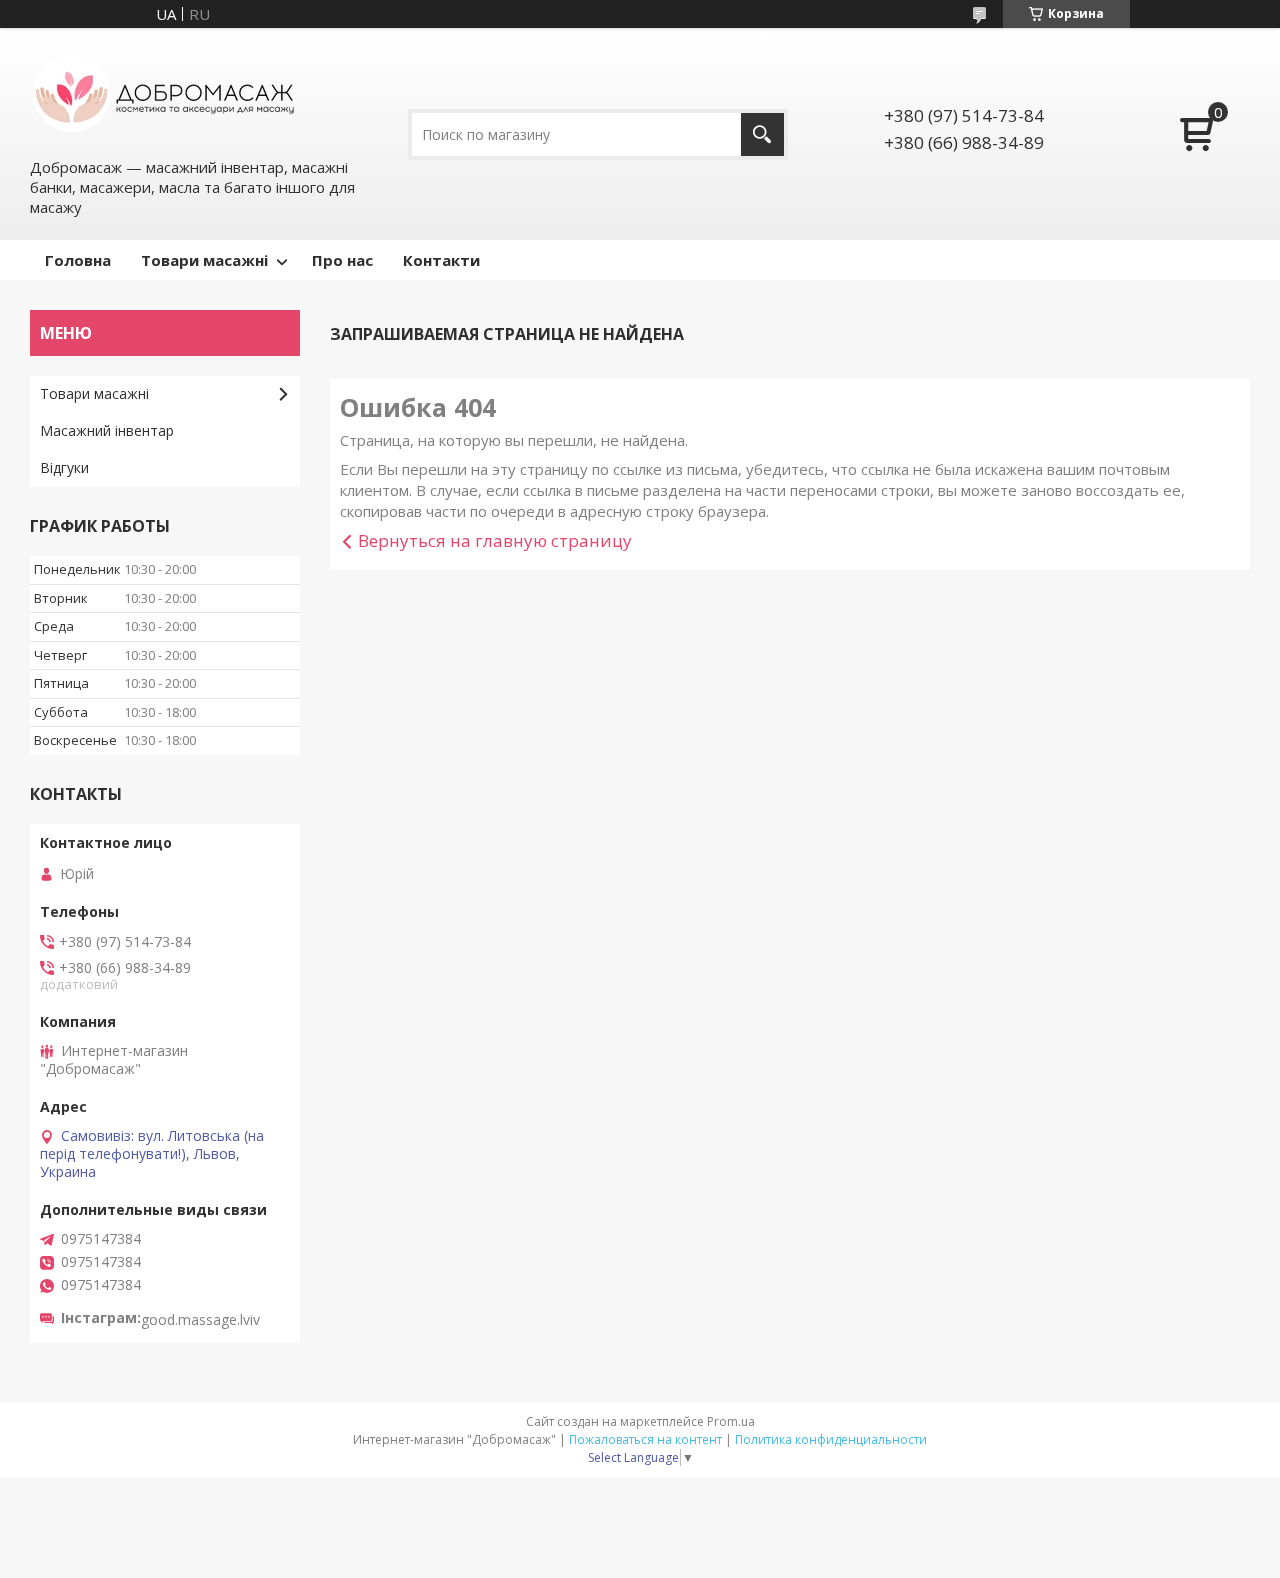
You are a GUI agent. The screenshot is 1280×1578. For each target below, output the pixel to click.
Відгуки (64, 467)
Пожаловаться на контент (645, 1439)
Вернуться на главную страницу (495, 540)
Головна (78, 260)
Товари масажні (204, 260)
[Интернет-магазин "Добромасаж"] (165, 91)
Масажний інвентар (107, 430)
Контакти (441, 260)
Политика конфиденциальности (831, 1439)
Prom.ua (731, 1421)
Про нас (342, 260)
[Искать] (762, 134)
